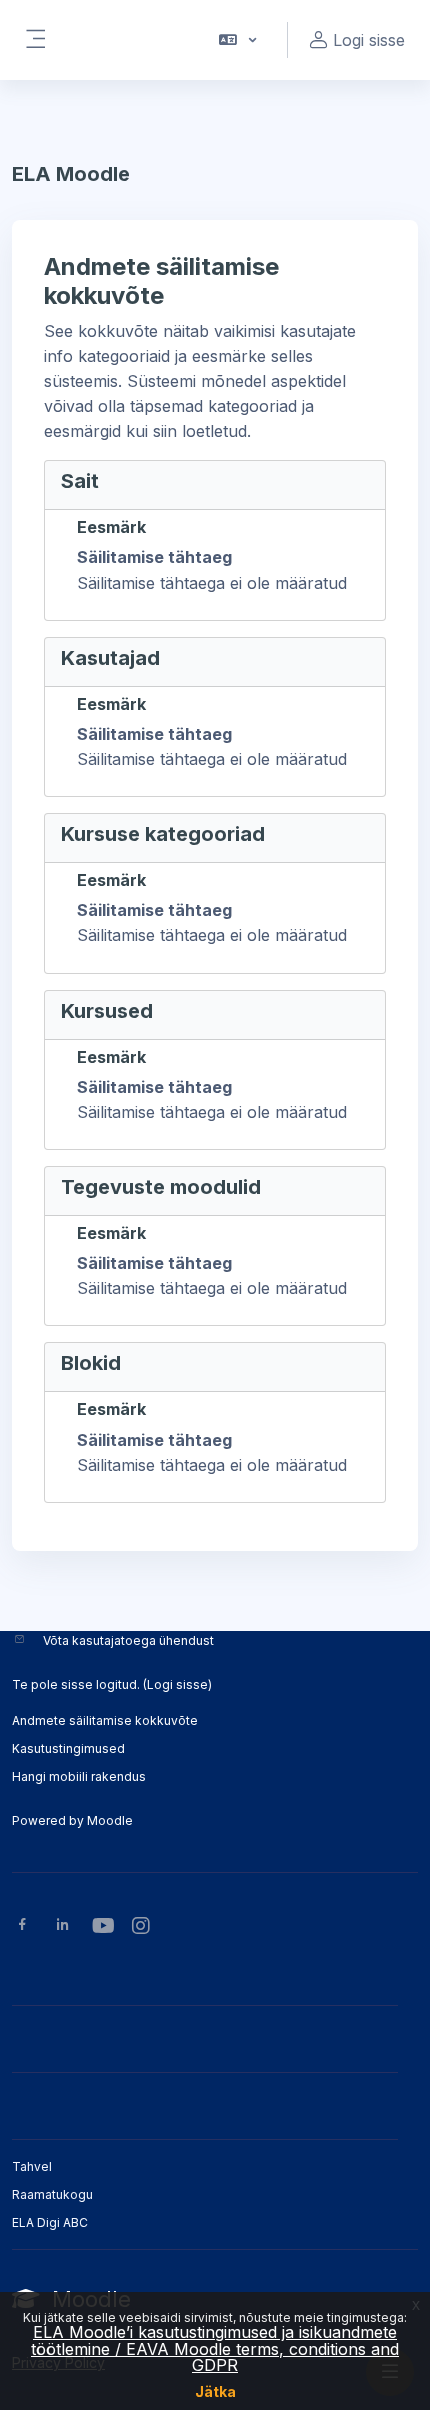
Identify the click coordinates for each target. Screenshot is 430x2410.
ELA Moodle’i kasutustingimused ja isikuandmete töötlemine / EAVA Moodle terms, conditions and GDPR (215, 2348)
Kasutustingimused (68, 1748)
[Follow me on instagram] (142, 1927)
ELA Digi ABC (50, 2222)
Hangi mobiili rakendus (79, 1776)
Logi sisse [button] (369, 40)
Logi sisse (177, 1684)
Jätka (215, 2391)
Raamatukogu (52, 2194)
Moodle (110, 1820)
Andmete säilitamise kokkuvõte (105, 1720)
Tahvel (32, 2166)
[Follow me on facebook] (22, 1926)
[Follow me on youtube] (102, 1927)
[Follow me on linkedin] (62, 1926)
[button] (236, 40)
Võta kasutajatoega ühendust (128, 1640)
